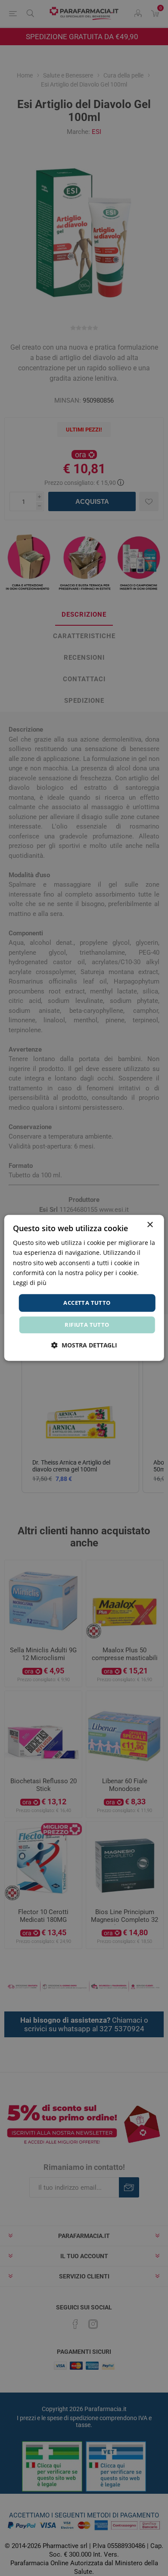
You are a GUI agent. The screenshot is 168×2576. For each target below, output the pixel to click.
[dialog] (84, 1288)
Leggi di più (30, 1283)
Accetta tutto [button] (87, 1303)
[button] (84, 1345)
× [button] (150, 1225)
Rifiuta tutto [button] (87, 1325)
